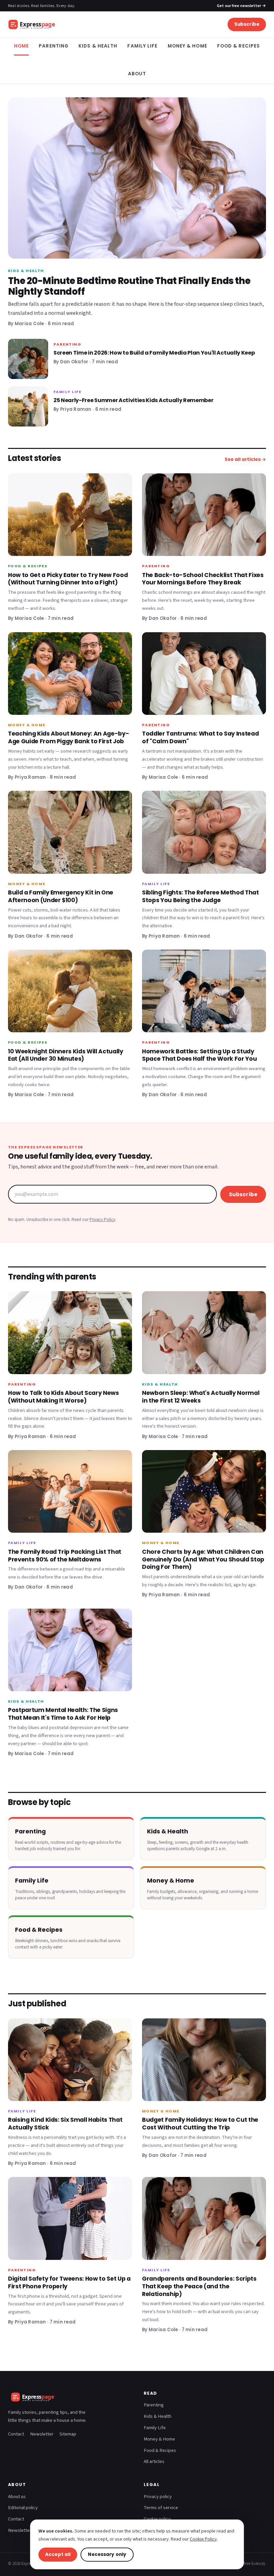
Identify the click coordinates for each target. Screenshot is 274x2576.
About (137, 74)
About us (17, 2497)
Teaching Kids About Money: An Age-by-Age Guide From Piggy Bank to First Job (68, 737)
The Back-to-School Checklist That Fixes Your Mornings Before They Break (203, 579)
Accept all (58, 2554)
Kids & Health (98, 46)
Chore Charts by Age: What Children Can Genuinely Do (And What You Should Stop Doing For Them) (203, 1559)
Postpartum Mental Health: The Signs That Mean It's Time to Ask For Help (63, 1714)
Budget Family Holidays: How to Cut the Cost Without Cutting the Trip (200, 2124)
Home (21, 46)
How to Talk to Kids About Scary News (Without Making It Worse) (63, 1397)
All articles (154, 2461)
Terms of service (161, 2508)
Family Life (142, 46)
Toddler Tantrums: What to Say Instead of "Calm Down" (200, 737)
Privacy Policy (102, 1220)
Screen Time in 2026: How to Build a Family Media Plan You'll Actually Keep (154, 353)
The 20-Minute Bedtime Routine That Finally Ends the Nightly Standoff (129, 286)
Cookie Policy (203, 2539)
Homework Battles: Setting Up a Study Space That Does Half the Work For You (199, 1055)
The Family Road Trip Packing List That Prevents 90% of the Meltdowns (65, 1556)
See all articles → (245, 459)
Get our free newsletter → (241, 6)
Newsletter (42, 2434)
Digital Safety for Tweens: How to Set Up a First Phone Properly (69, 2282)
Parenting (54, 46)
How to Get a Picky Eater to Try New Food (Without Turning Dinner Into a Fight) (68, 579)
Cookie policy (157, 2519)
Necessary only (107, 2554)
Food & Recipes (239, 46)
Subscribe (247, 24)
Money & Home (187, 46)
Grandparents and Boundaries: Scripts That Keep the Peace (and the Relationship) (199, 2286)
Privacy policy (158, 2497)
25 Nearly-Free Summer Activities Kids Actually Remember (133, 400)
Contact (16, 2434)
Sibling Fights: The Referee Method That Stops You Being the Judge (200, 896)
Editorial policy (23, 2508)
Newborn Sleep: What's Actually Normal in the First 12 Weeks (201, 1397)
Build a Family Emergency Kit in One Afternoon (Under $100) (61, 896)
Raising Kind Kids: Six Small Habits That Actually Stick (65, 2124)
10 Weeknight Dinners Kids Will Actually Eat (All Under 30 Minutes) (66, 1055)
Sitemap (68, 2434)
